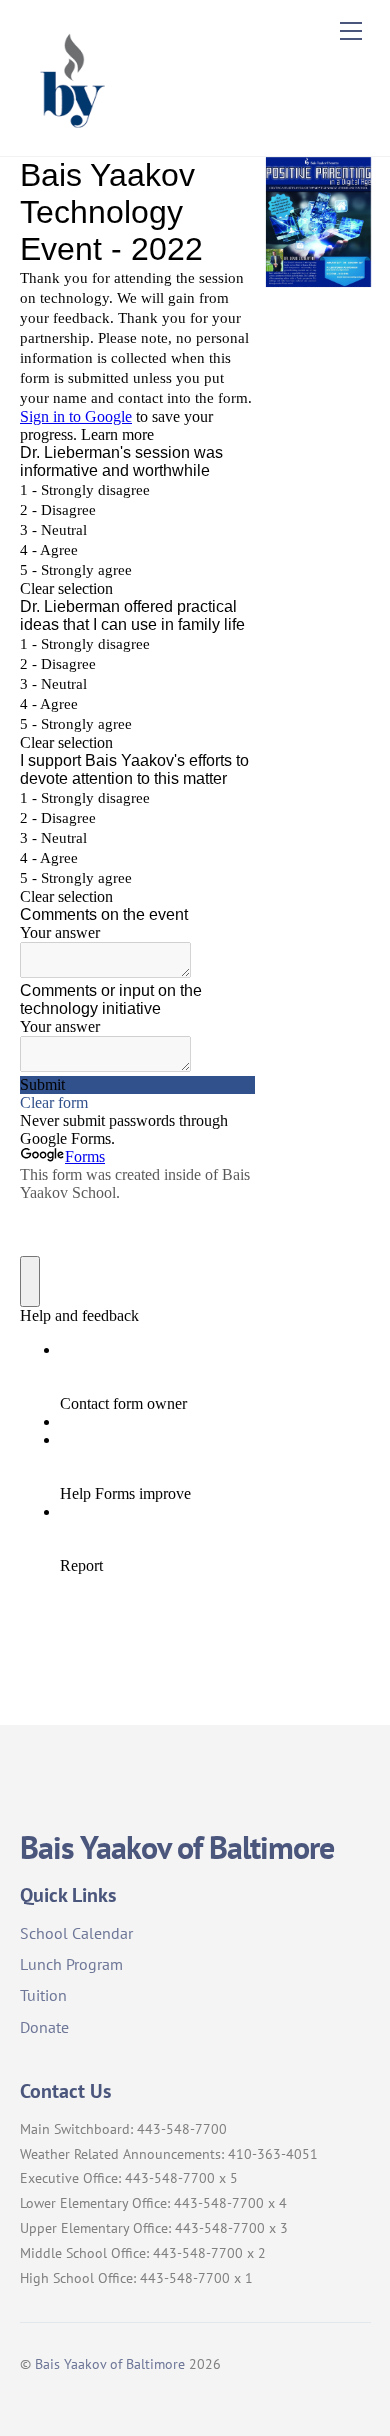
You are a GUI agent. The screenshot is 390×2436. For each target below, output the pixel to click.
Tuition (43, 1995)
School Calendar (76, 1933)
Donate (44, 2027)
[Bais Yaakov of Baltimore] (70, 130)
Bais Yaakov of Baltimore (110, 2363)
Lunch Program (71, 1964)
